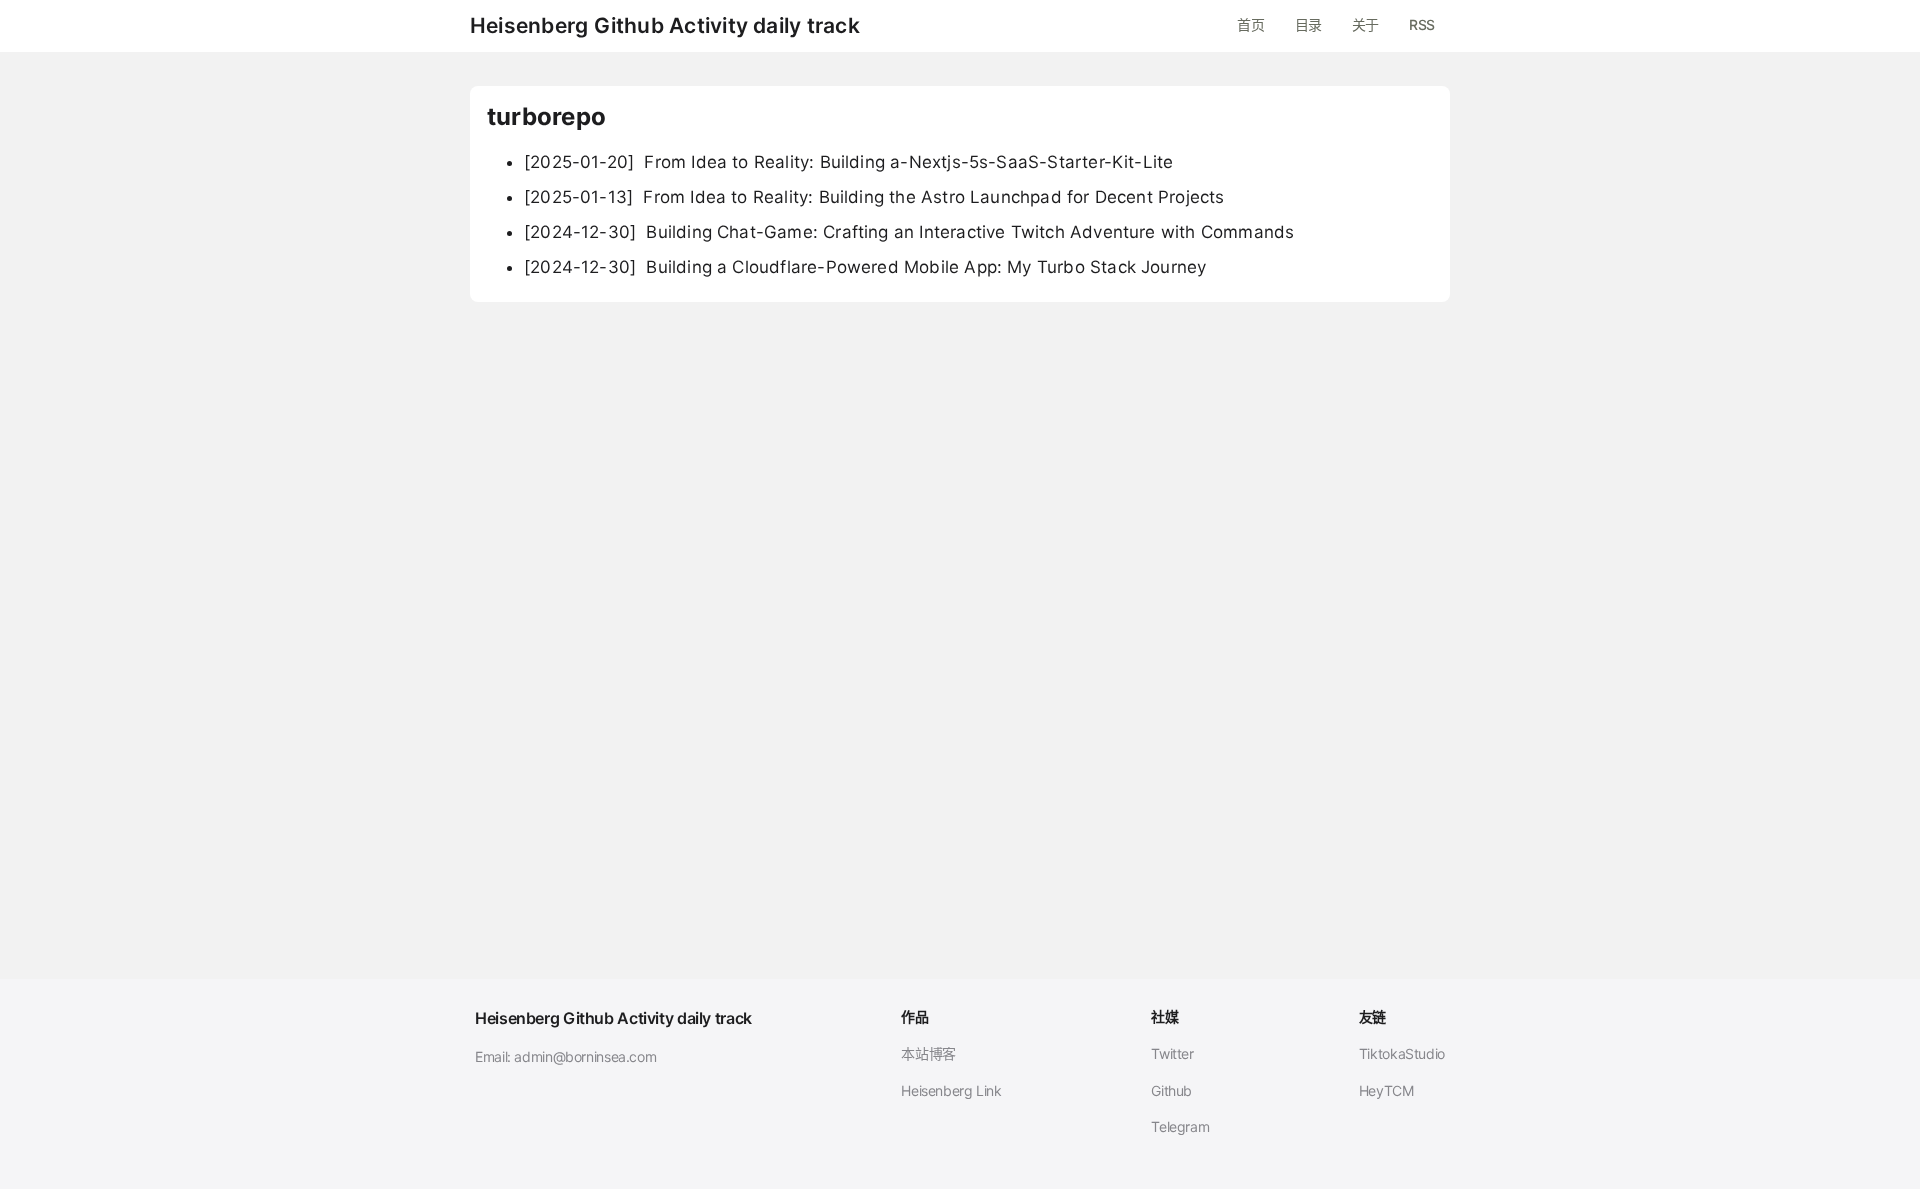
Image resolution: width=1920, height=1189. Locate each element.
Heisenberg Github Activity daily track (665, 26)
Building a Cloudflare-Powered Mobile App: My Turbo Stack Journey (865, 267)
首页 (1250, 24)
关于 (1365, 24)
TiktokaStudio (1402, 1053)
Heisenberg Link (951, 1090)
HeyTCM (1386, 1090)
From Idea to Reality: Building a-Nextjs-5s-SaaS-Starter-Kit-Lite (848, 162)
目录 (1308, 24)
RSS (1422, 24)
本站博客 (928, 1053)
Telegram (1180, 1126)
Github (1171, 1090)
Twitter (1172, 1053)
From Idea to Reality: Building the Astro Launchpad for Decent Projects (874, 197)
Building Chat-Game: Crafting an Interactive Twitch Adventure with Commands (909, 232)
